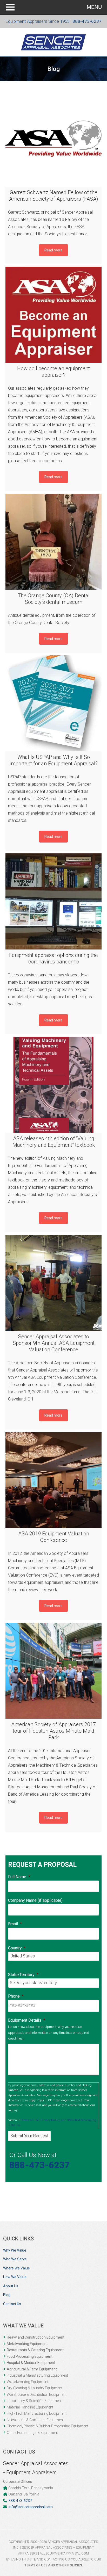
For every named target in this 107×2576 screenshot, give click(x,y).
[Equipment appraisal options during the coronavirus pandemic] (54, 901)
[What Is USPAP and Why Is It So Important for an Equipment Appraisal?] (54, 703)
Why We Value (15, 2250)
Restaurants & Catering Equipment (35, 2350)
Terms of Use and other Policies (53, 2565)
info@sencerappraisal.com (31, 2507)
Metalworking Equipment (27, 2344)
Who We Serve (15, 2259)
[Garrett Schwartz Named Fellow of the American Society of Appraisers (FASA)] (54, 139)
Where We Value (16, 2268)
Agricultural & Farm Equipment (32, 2369)
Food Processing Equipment (30, 2356)
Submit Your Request (29, 2136)
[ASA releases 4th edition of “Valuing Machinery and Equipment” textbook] (54, 1085)
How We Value (15, 2277)
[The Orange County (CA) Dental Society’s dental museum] (54, 542)
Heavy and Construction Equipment (36, 2337)
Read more (53, 250)
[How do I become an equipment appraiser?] (54, 315)
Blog (7, 2295)
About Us (11, 2286)
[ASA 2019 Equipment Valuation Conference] (54, 1480)
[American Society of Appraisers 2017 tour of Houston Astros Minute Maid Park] (54, 1671)
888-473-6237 (87, 21)
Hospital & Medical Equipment (31, 2363)
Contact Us (12, 2304)
